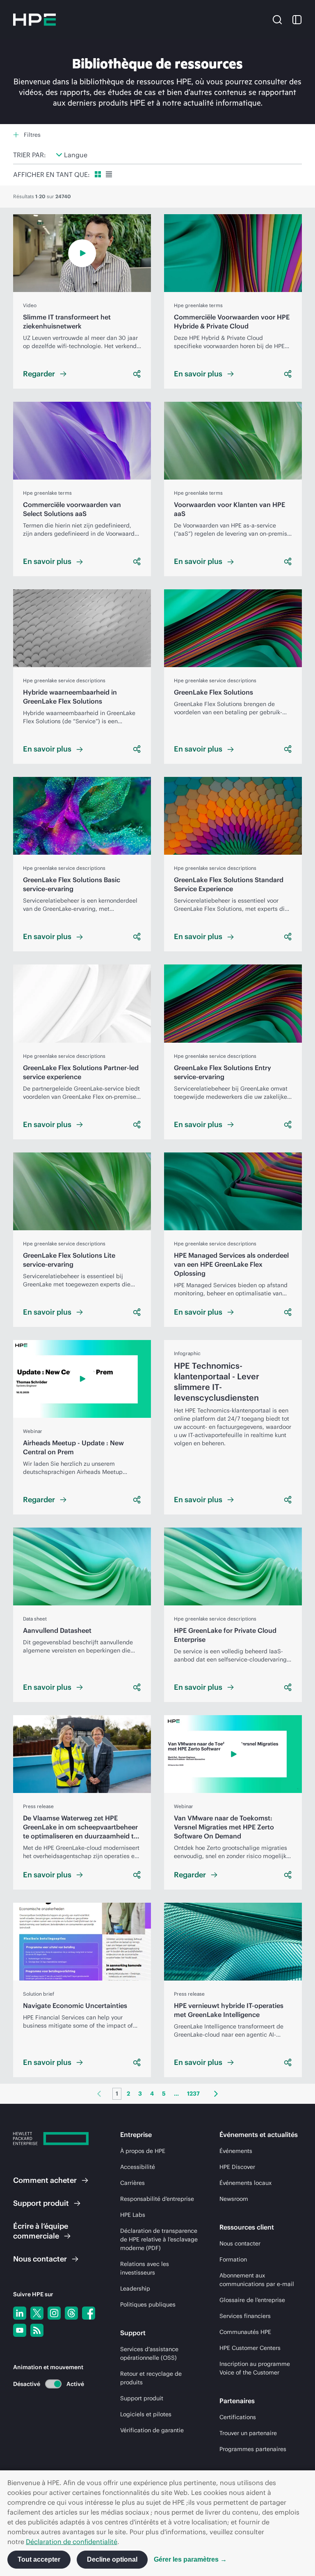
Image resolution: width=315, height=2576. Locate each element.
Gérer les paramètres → (190, 2559)
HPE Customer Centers (250, 2348)
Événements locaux (245, 2183)
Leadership (135, 2289)
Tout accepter (39, 2559)
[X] (37, 2313)
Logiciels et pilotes (146, 2414)
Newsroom (234, 2199)
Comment (45, 2180)
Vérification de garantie (152, 2430)
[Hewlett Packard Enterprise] (34, 20)
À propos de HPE (143, 2151)
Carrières (132, 2183)
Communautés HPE (245, 2332)
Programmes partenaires (253, 2449)
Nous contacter (240, 2243)
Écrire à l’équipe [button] (41, 2231)
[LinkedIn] (20, 2313)
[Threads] (71, 2313)
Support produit (142, 2398)
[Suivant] (216, 2094)
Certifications (238, 2417)
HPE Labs (133, 2215)
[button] (277, 19)
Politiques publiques (148, 2304)
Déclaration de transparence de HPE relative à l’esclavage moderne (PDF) (159, 2239)
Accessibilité (138, 2167)
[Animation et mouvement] (53, 2384)
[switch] (49, 2384)
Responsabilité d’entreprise (157, 2199)
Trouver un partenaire (248, 2433)
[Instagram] (54, 2313)
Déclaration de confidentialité (72, 2542)
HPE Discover (237, 2167)
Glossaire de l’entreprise (252, 2300)
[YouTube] (20, 2330)
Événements (236, 2151)
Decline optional (112, 2559)
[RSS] (37, 2330)
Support (41, 2203)
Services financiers (245, 2316)
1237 (193, 2094)
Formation (233, 2259)
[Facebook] (89, 2313)
